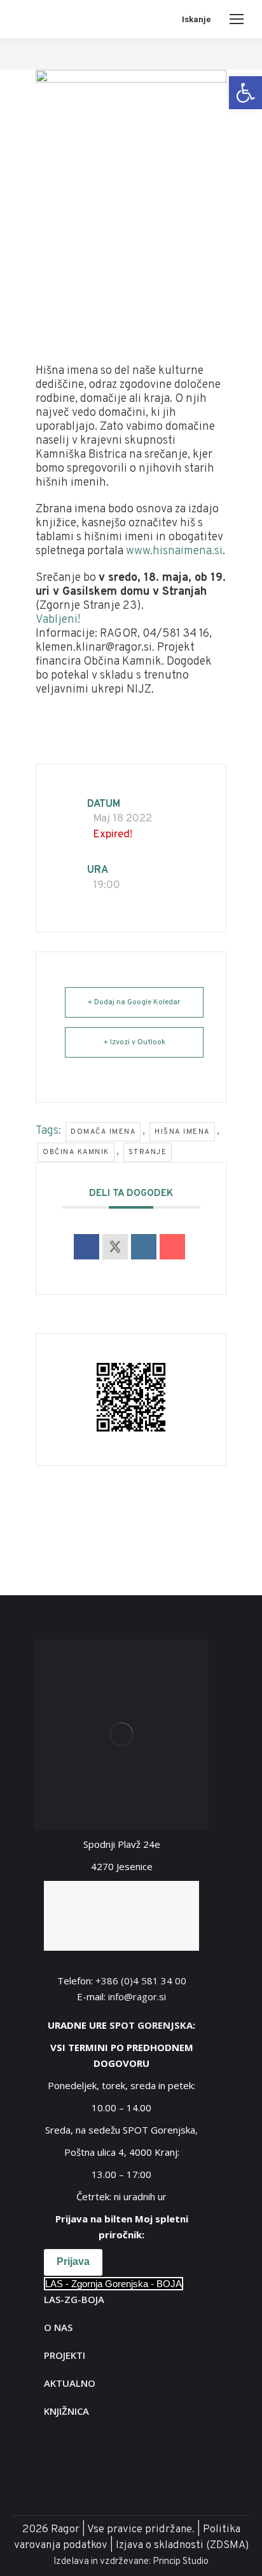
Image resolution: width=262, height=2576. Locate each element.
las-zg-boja (74, 2299)
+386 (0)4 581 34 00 (141, 1981)
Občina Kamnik (76, 1152)
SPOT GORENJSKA (151, 2025)
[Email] (172, 1247)
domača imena (103, 1132)
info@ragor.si (137, 1996)
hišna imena (182, 1132)
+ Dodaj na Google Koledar (134, 1002)
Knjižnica (66, 2411)
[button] (245, 93)
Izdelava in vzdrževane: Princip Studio (131, 2562)
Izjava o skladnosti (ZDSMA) (182, 2546)
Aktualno (70, 2383)
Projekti (65, 2355)
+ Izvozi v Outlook (134, 1042)
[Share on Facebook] (86, 1247)
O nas (58, 2327)
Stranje (148, 1152)
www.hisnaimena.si (174, 551)
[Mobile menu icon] (237, 19)
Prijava (73, 2261)
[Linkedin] (144, 1247)
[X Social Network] (115, 1247)
